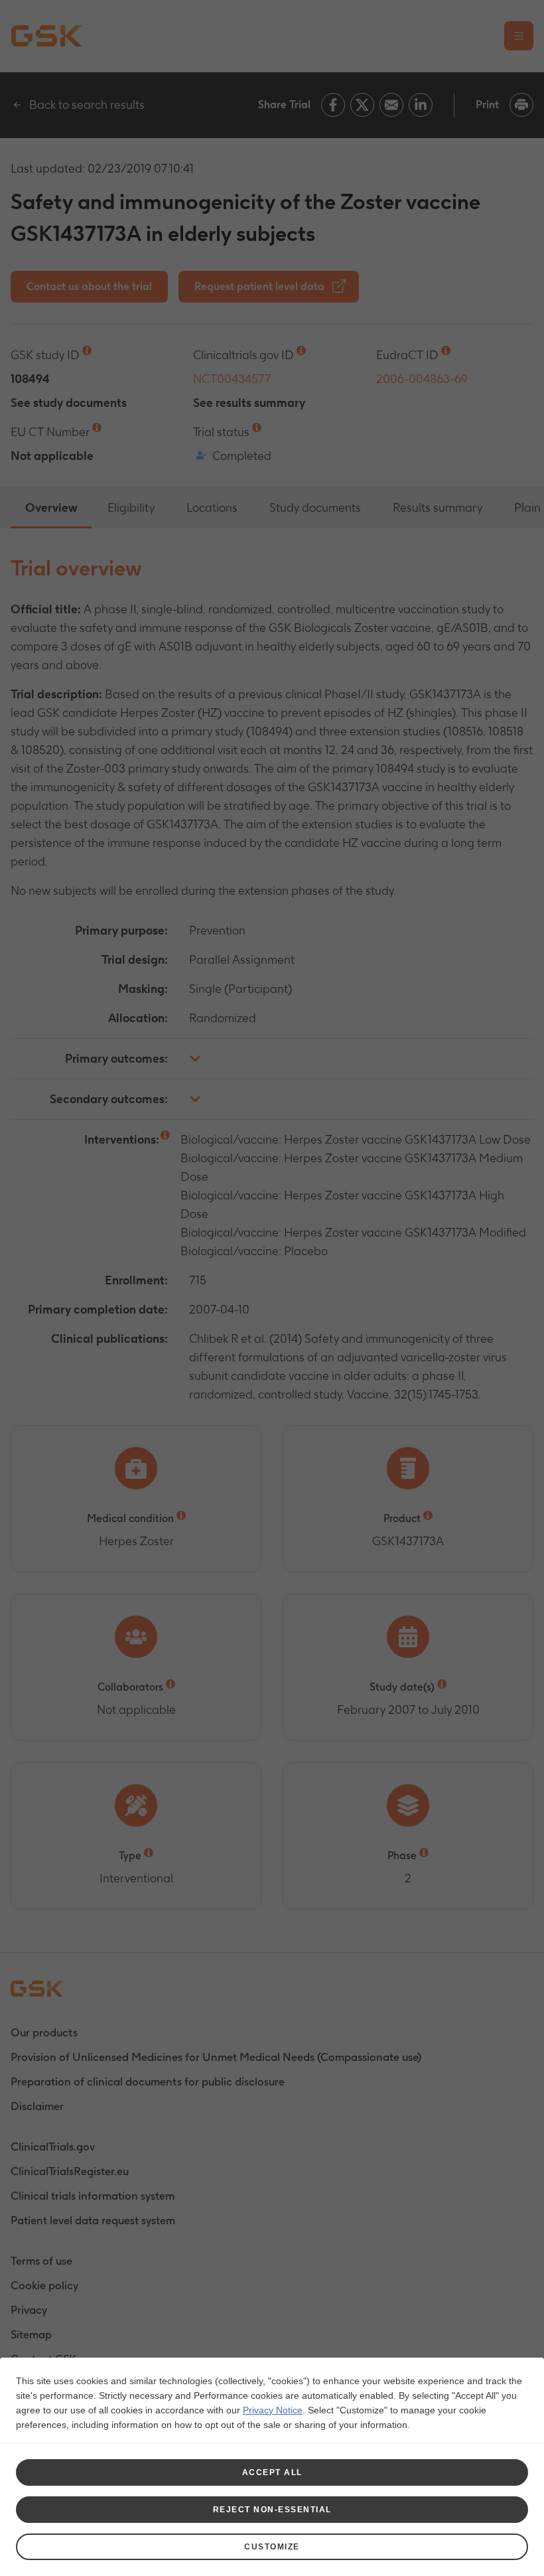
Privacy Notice (273, 2410)
